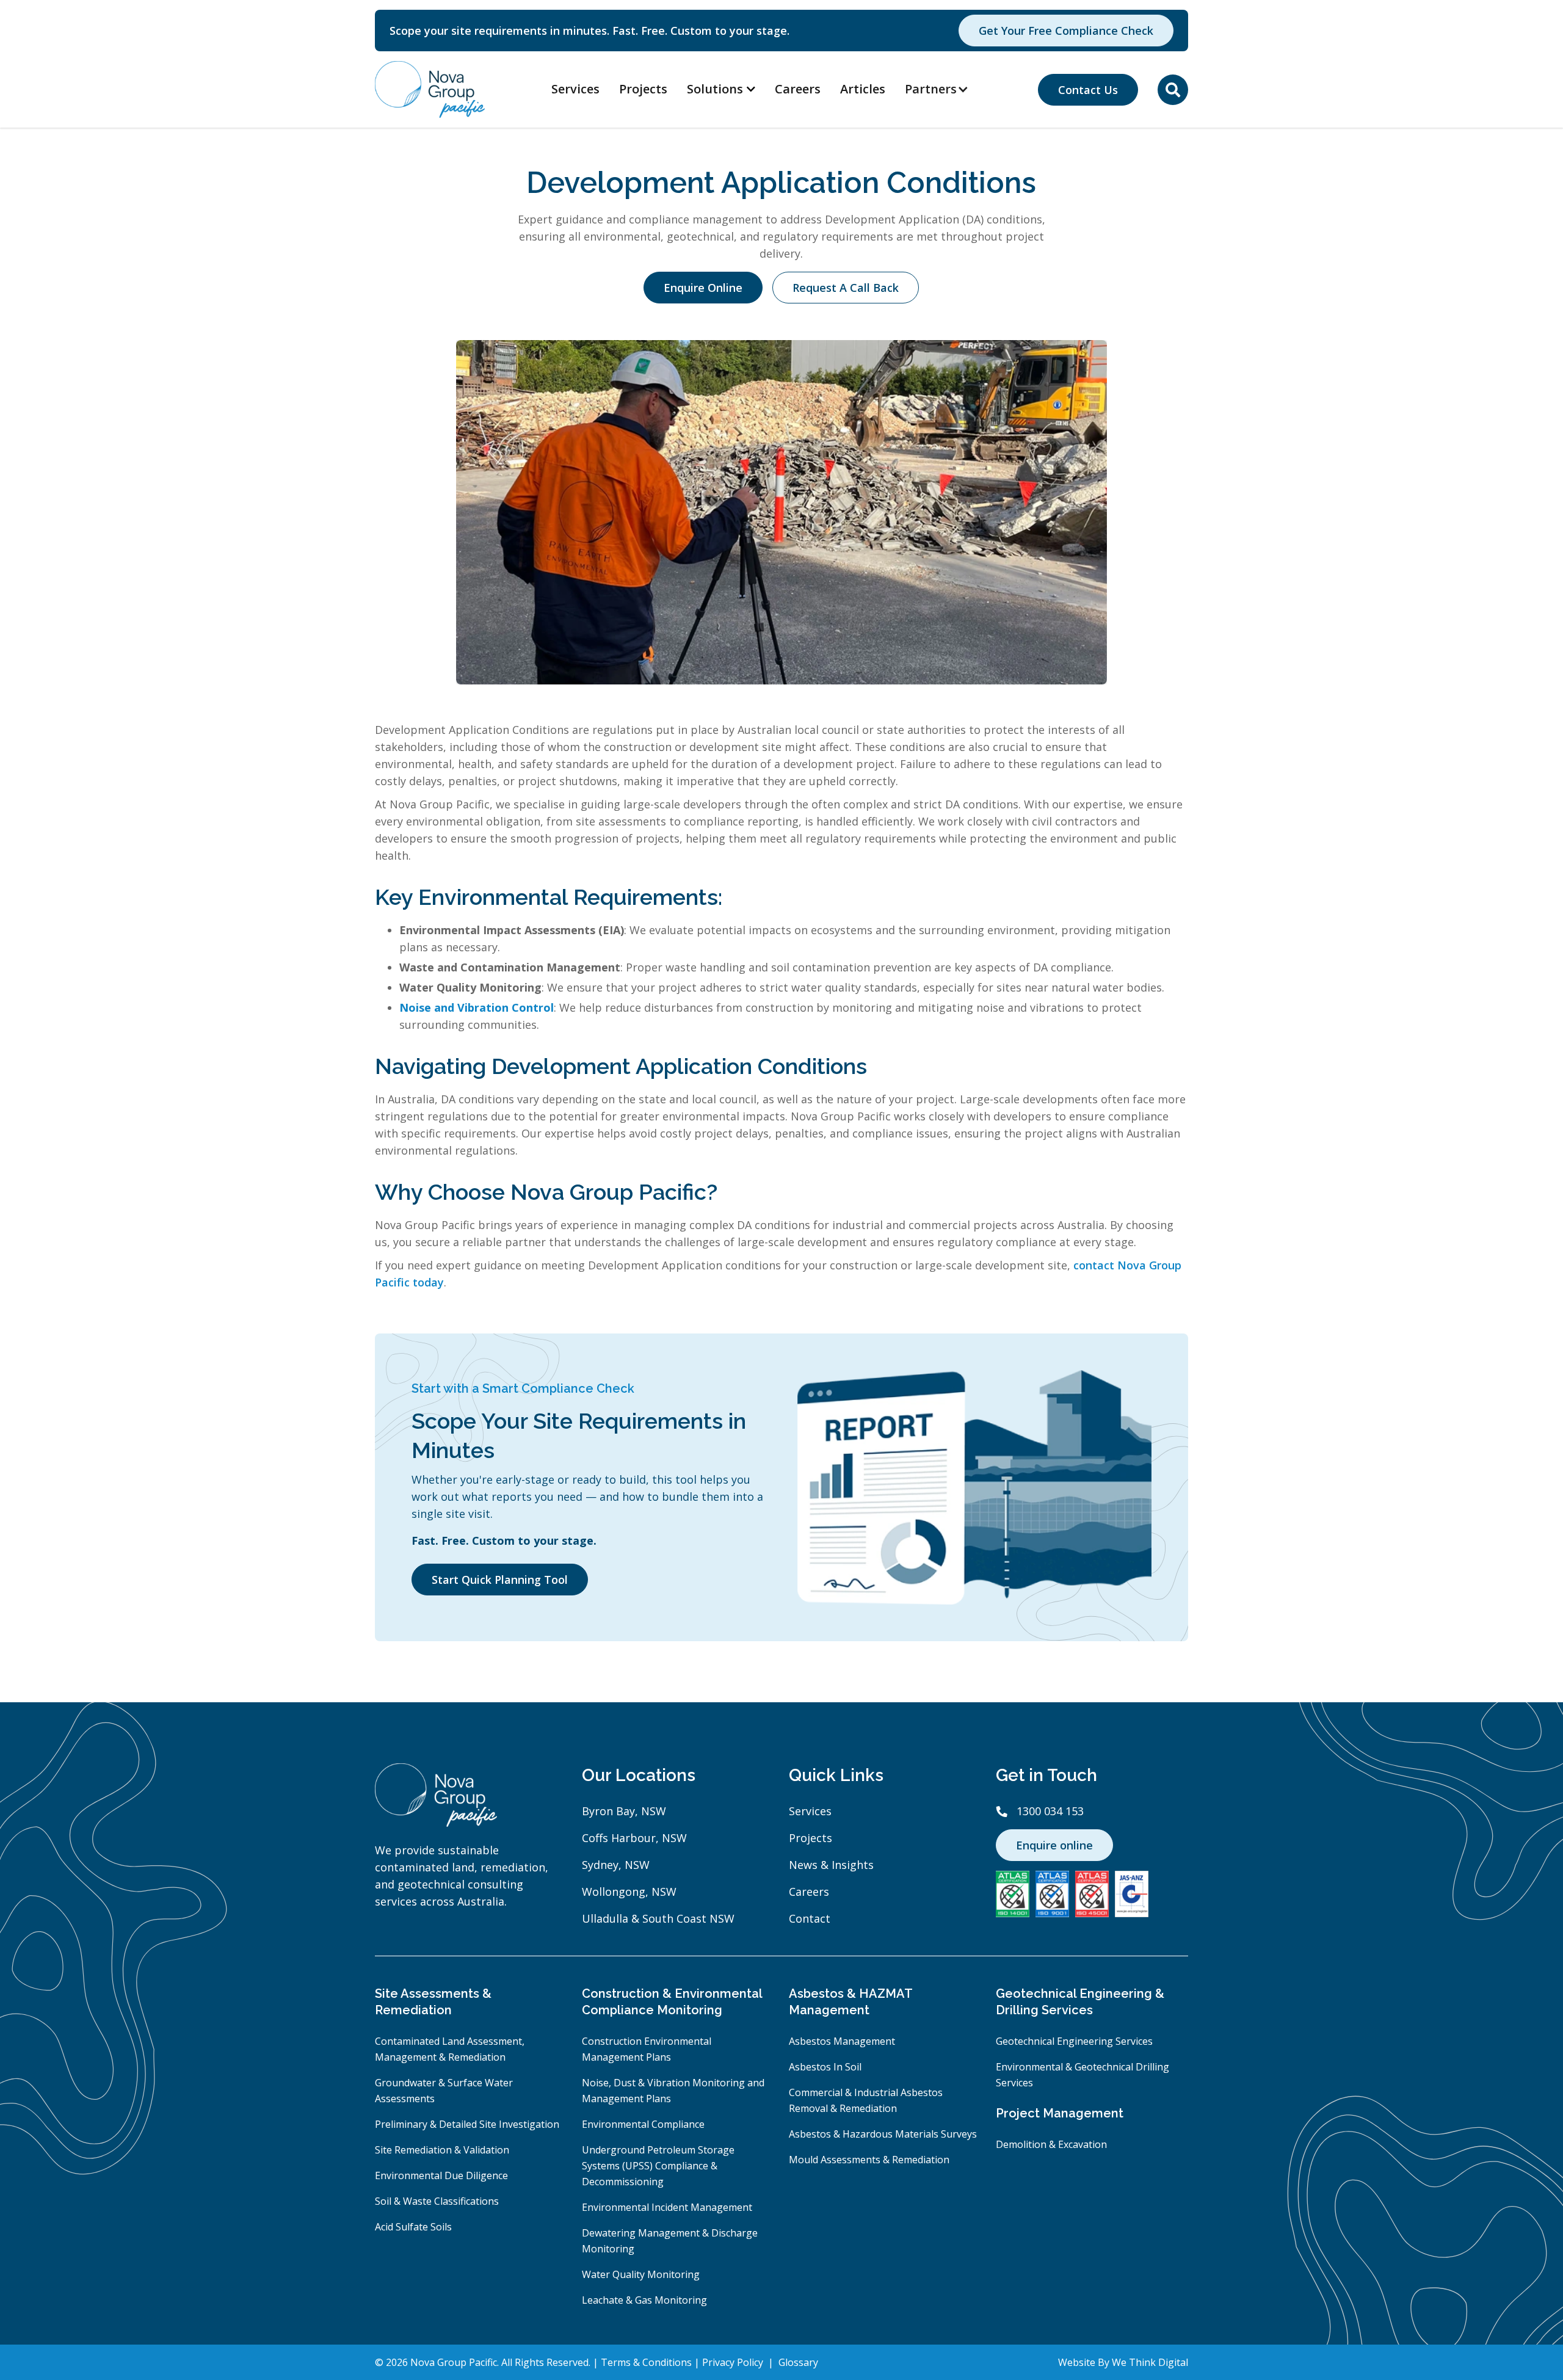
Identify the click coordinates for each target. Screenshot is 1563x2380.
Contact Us (1088, 90)
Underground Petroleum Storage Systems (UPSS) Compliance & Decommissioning (658, 2166)
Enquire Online (703, 288)
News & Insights (831, 1865)
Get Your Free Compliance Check (1066, 31)
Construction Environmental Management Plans (647, 2049)
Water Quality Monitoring (641, 2274)
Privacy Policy (734, 2362)
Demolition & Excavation (1051, 2144)
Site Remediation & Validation (442, 2150)
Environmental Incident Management (667, 2207)
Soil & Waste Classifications (437, 2201)
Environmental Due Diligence (441, 2175)
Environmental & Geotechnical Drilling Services (1082, 2075)
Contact (810, 1918)
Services (575, 89)
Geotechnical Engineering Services (1074, 2041)
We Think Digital (1150, 2362)
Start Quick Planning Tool (500, 1580)
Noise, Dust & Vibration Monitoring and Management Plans (673, 2091)
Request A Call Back (846, 288)
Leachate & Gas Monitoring (644, 2300)
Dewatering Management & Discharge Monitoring (670, 2241)
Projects (643, 89)
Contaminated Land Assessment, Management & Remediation (450, 2049)
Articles (863, 89)
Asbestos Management (842, 2041)
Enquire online (1054, 1845)
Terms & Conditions (647, 2362)
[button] (943, 89)
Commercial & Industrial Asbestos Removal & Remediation (866, 2100)
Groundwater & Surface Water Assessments (444, 2091)
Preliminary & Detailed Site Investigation (467, 2124)
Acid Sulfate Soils (413, 2227)
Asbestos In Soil (825, 2067)
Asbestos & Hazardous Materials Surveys (883, 2134)
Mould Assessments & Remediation (869, 2160)
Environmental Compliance (643, 2124)
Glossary (798, 2362)
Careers (798, 89)
